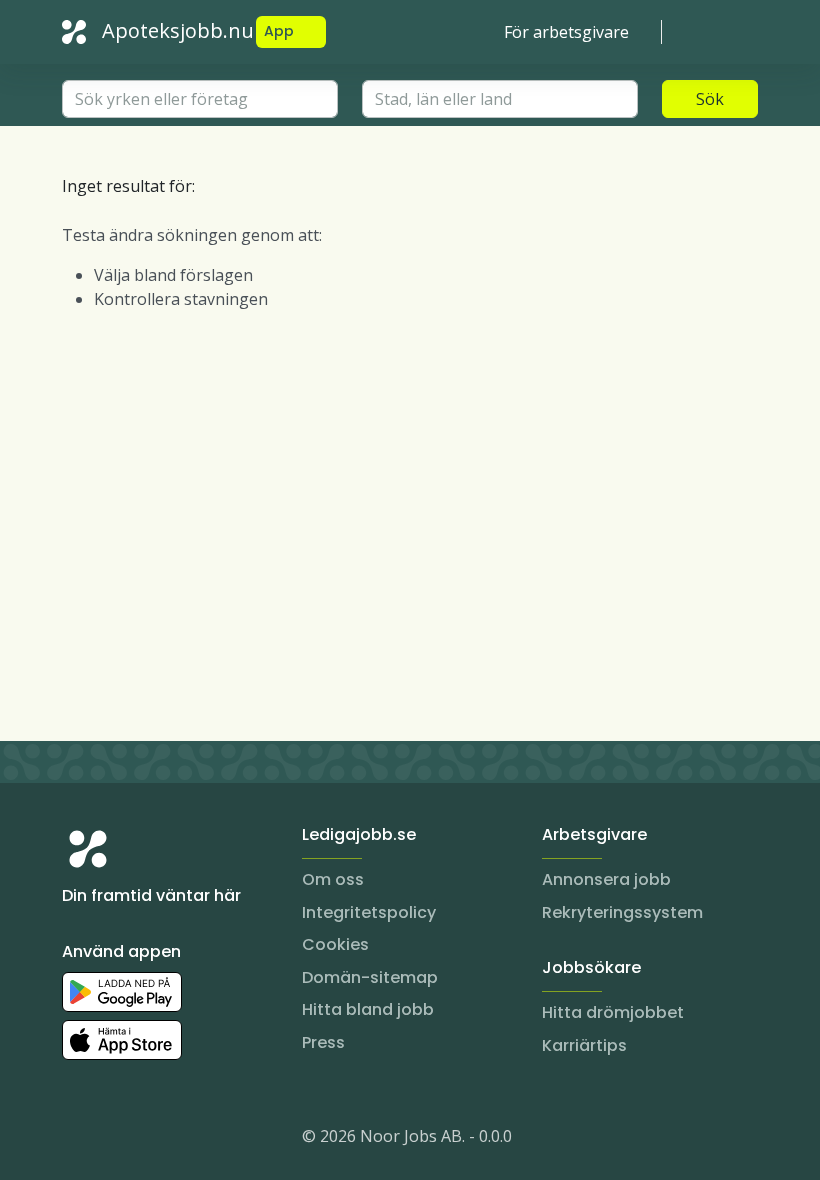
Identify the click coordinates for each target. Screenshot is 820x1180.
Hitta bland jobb (368, 1009)
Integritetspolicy (369, 912)
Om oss (333, 879)
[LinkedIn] (118, 1140)
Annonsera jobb (606, 879)
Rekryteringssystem (622, 912)
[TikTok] (198, 1140)
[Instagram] (78, 1140)
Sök (710, 99)
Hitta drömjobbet (613, 1012)
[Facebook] (158, 1140)
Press (323, 1042)
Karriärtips (584, 1045)
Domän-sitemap (370, 977)
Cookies (335, 944)
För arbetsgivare (566, 32)
